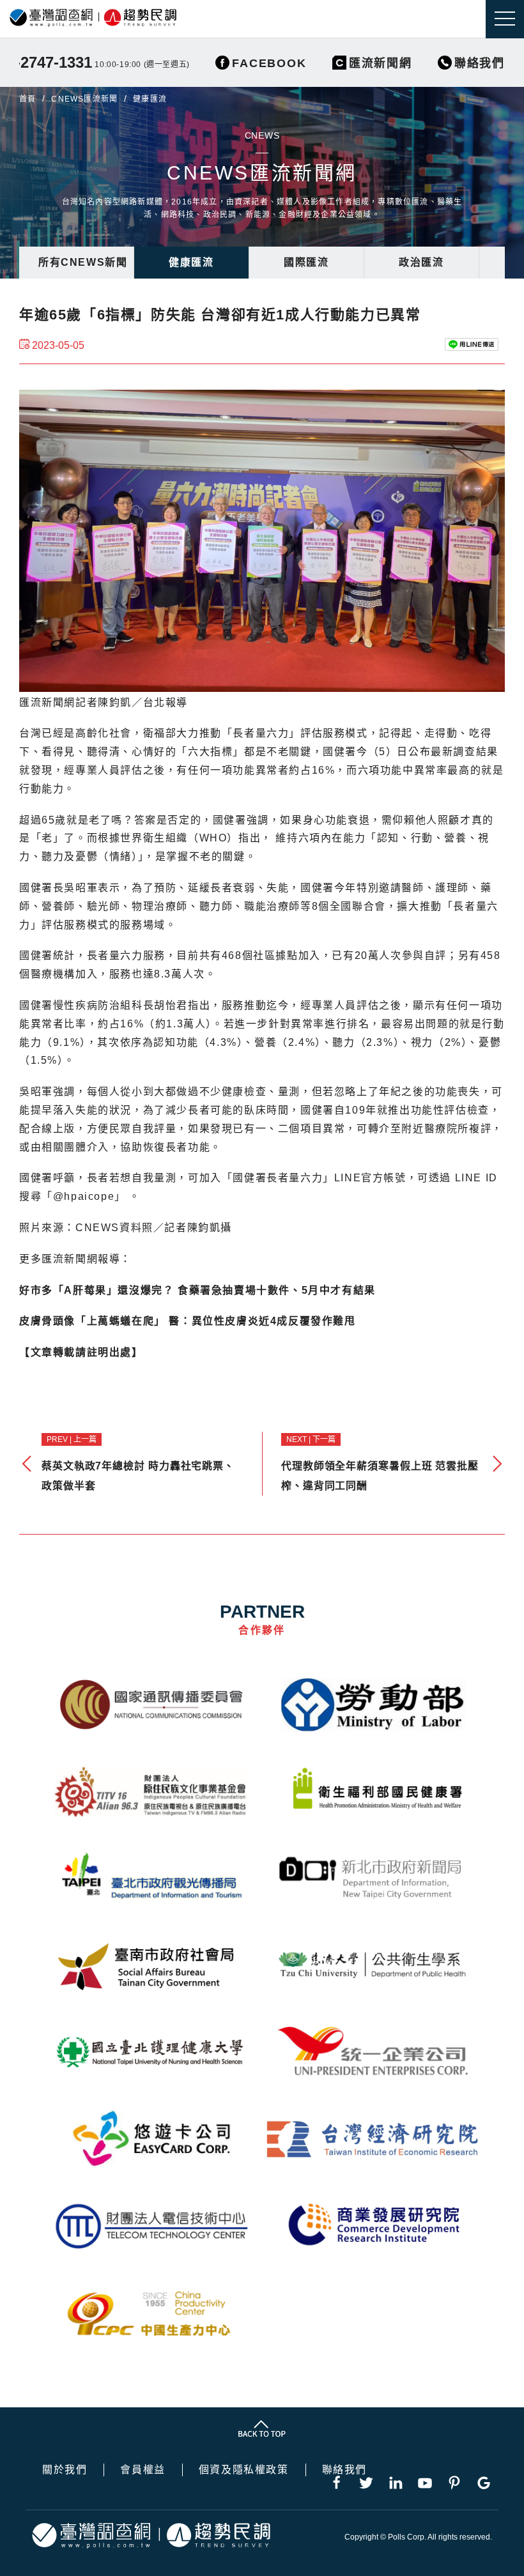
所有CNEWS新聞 (83, 262)
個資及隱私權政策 (244, 2470)
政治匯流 (421, 262)
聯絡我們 (344, 2470)
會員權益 (143, 2470)
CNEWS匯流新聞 (84, 99)
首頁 (27, 99)
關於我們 (65, 2470)
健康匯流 (191, 262)
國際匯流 (306, 262)
